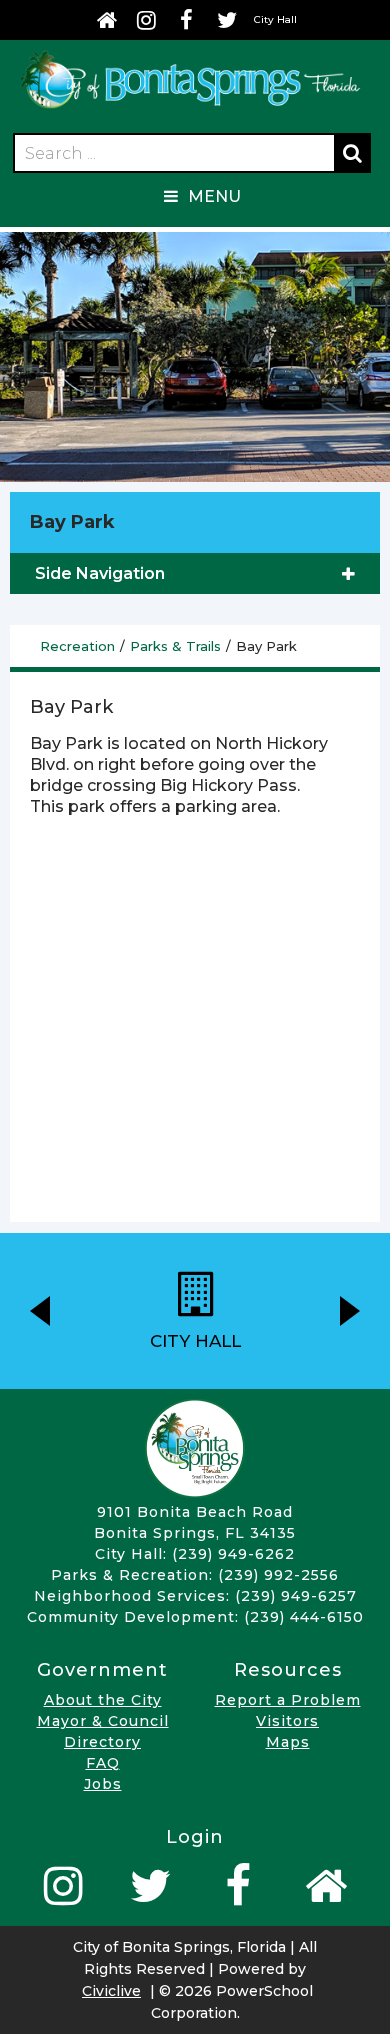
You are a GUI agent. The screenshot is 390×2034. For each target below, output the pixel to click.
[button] (40, 1311)
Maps (288, 1742)
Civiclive (111, 1991)
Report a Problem (288, 1700)
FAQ (103, 1763)
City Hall (275, 19)
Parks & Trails (175, 646)
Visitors (287, 1721)
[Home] (107, 20)
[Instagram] (147, 20)
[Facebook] (187, 20)
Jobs (103, 1784)
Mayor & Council (103, 1721)
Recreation (77, 646)
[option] (195, 1311)
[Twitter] (227, 20)
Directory (102, 1742)
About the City (103, 1700)
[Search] (352, 153)
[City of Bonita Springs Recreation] (190, 109)
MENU (214, 196)
